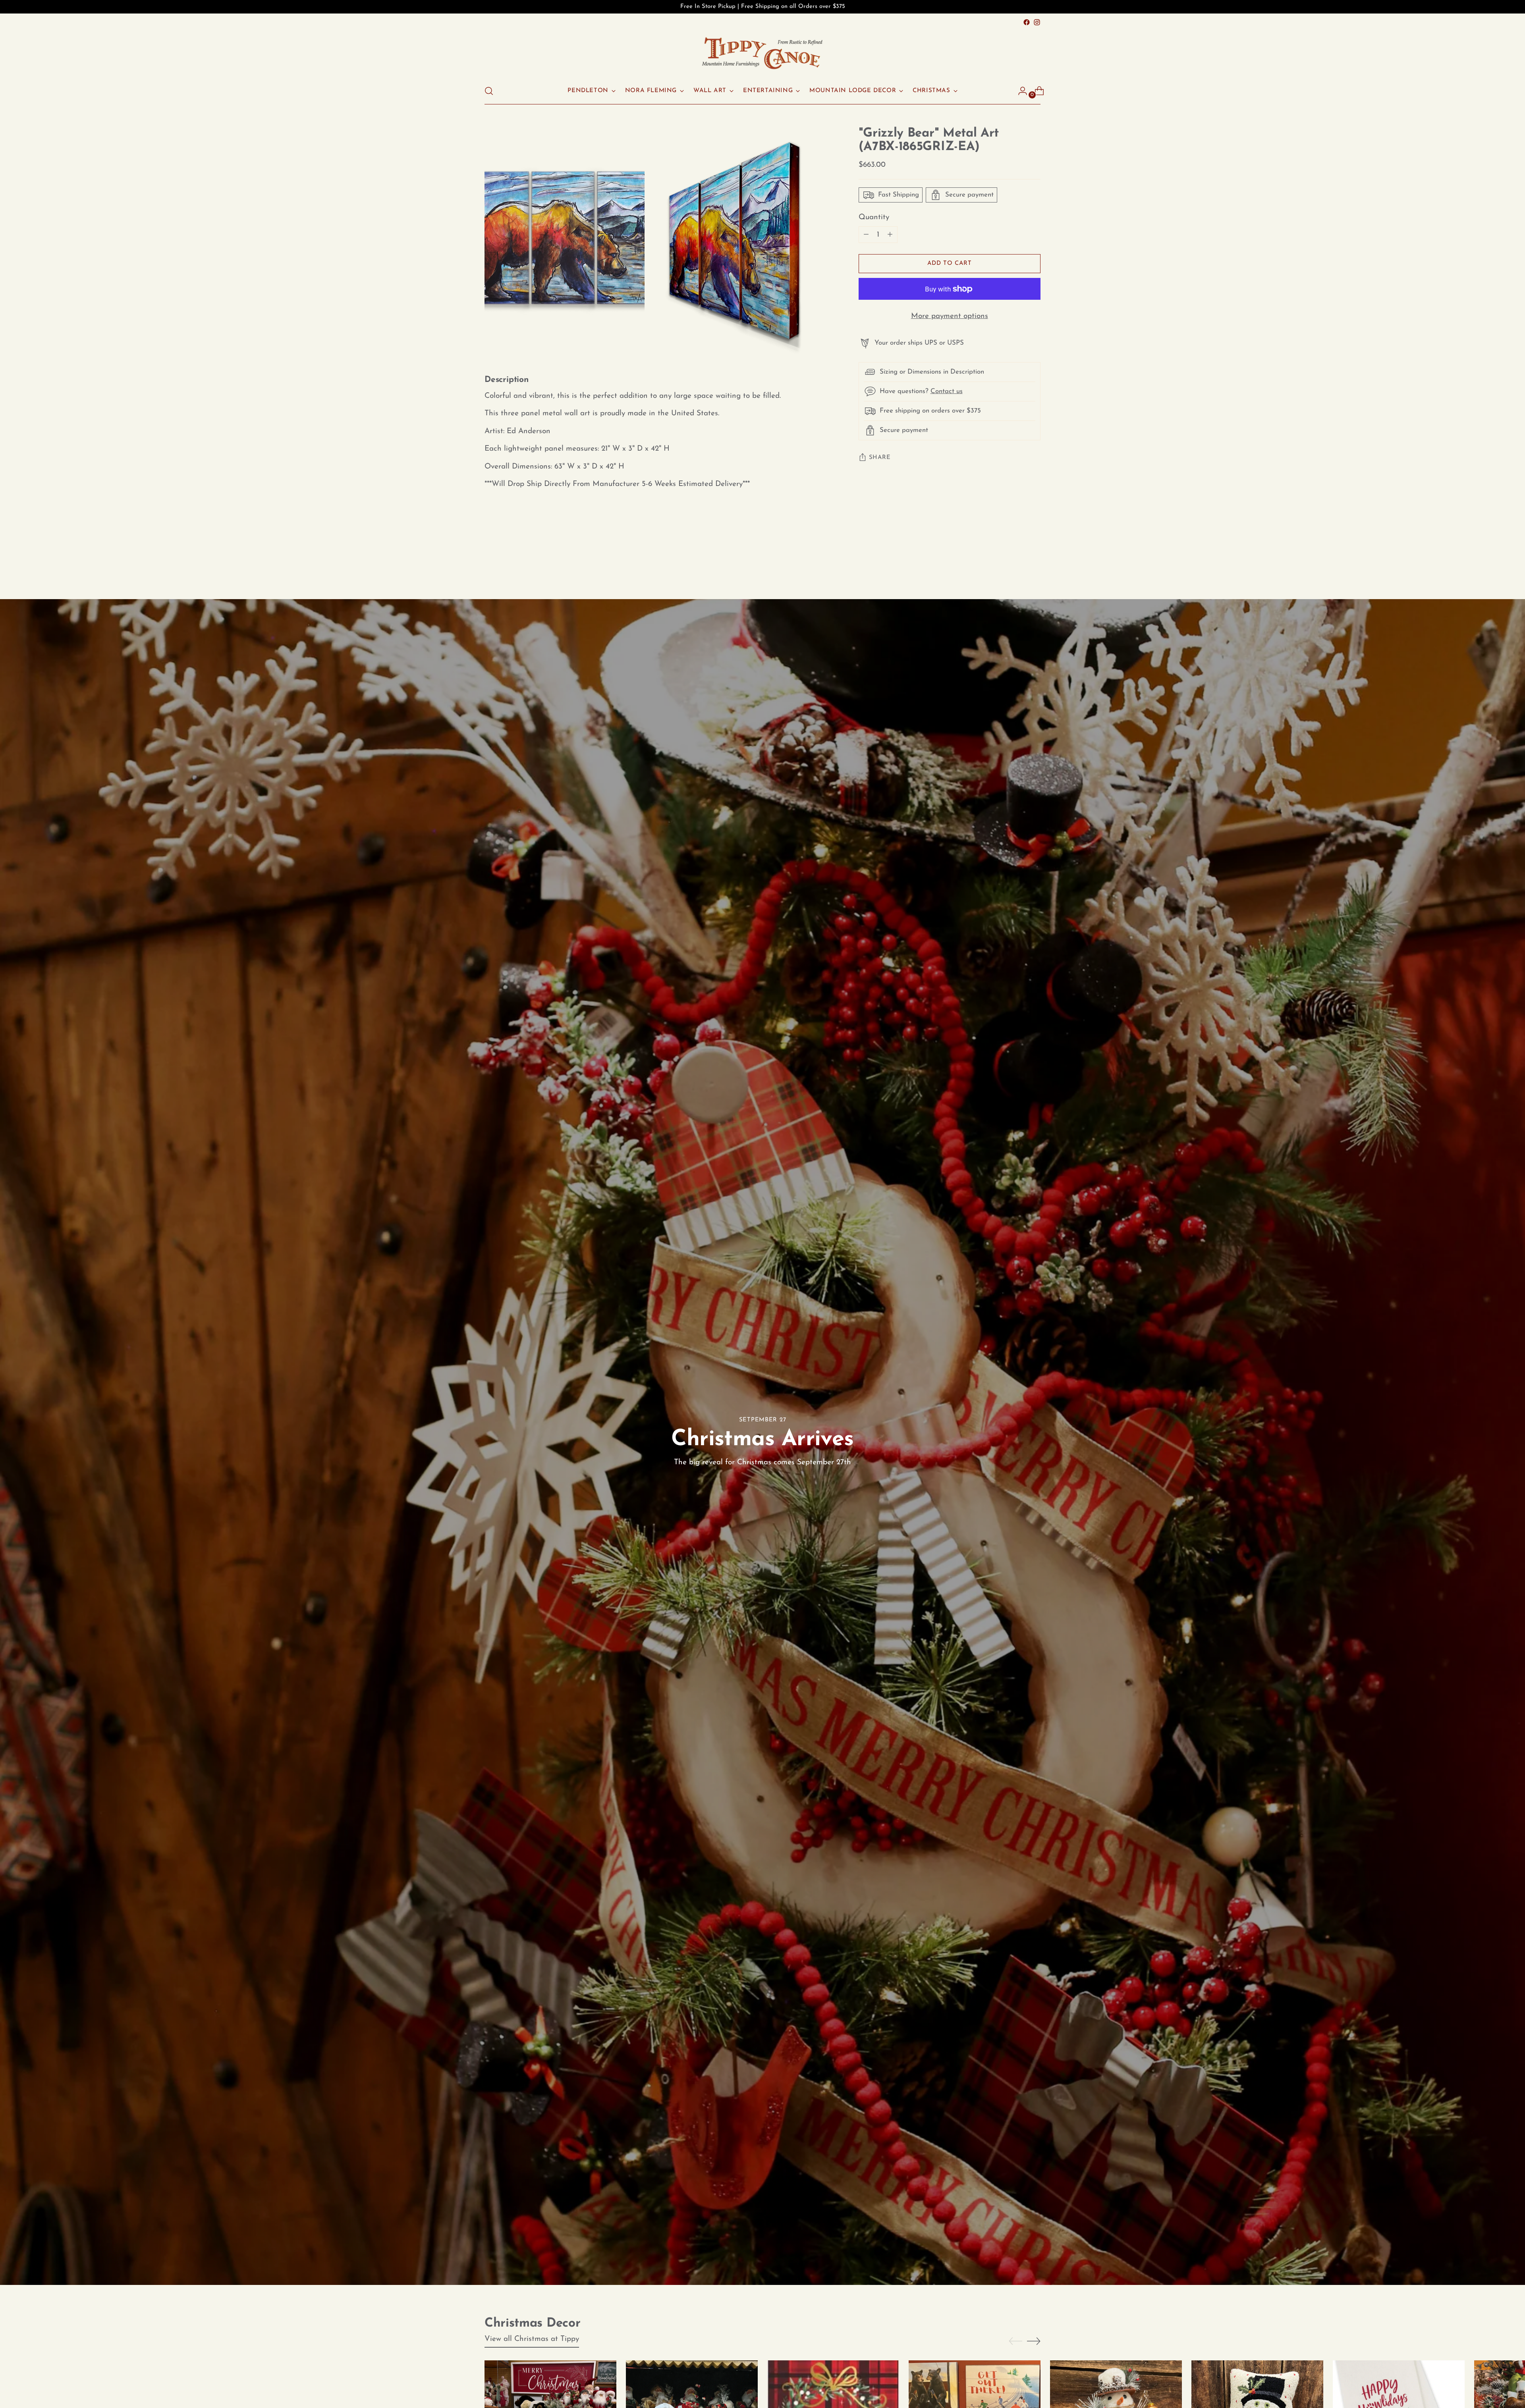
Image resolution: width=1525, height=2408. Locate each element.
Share (880, 458)
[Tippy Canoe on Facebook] (1027, 22)
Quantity (874, 217)
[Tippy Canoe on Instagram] (1037, 22)
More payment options (950, 317)
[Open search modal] (489, 91)
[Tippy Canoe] (762, 53)
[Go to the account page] (1019, 91)
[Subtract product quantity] (890, 235)
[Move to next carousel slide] (1034, 556)
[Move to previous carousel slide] (1015, 556)
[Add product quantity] (866, 235)
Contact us (947, 392)
